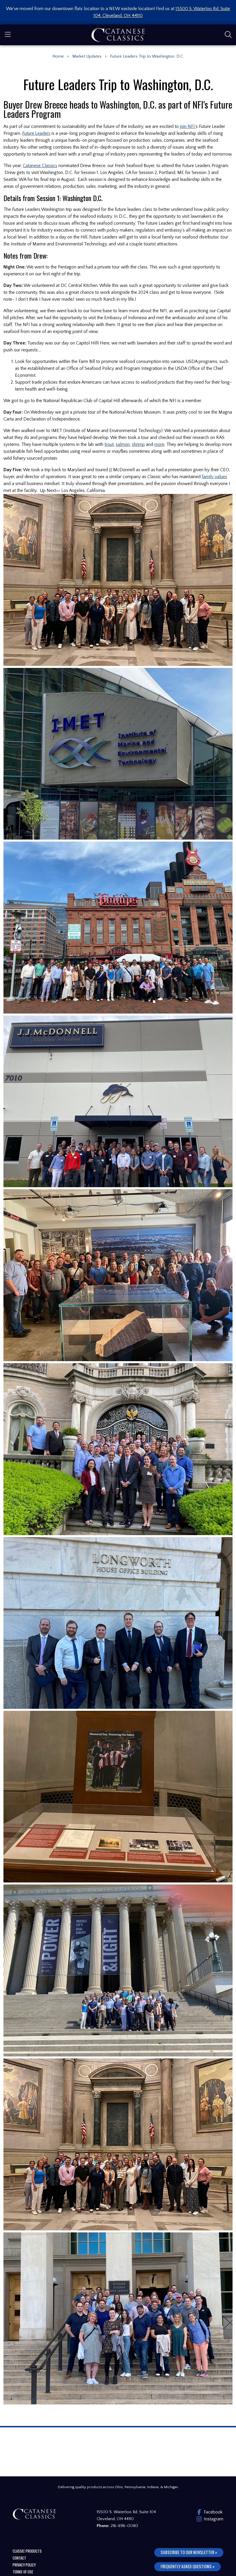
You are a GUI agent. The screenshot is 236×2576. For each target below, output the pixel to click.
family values (214, 477)
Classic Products (27, 2551)
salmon (123, 444)
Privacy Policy (24, 2565)
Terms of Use (23, 2572)
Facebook (212, 2512)
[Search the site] (228, 35)
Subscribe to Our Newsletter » (189, 2552)
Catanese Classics (40, 166)
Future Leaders (36, 133)
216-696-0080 (124, 2526)
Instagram (212, 2519)
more (159, 444)
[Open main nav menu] (8, 35)
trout (109, 444)
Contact (19, 2558)
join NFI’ (188, 126)
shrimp (138, 444)
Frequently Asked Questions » (188, 2566)
